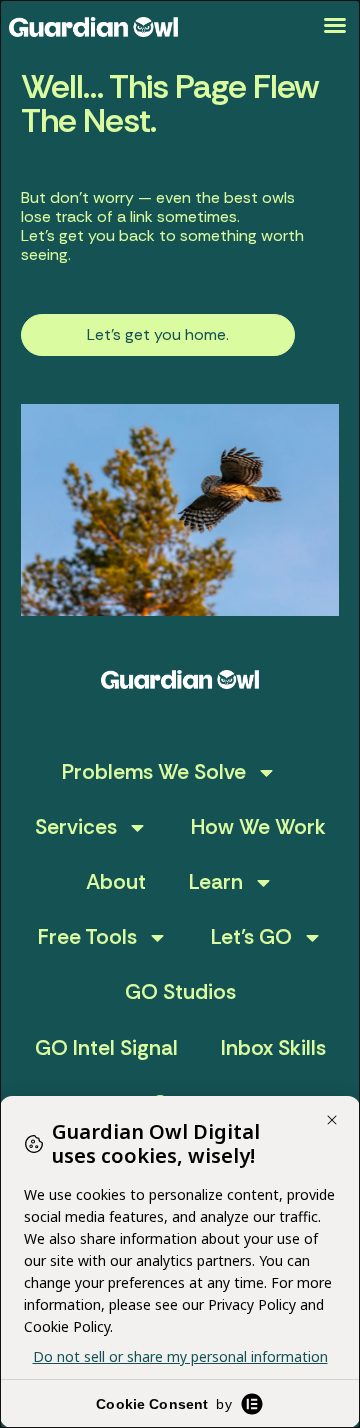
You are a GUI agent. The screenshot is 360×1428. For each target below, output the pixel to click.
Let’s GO (251, 937)
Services (76, 827)
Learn (216, 882)
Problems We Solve (154, 772)
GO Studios (180, 992)
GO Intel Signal (106, 1048)
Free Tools (87, 937)
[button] (335, 25)
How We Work (258, 827)
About (116, 882)
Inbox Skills (273, 1048)
